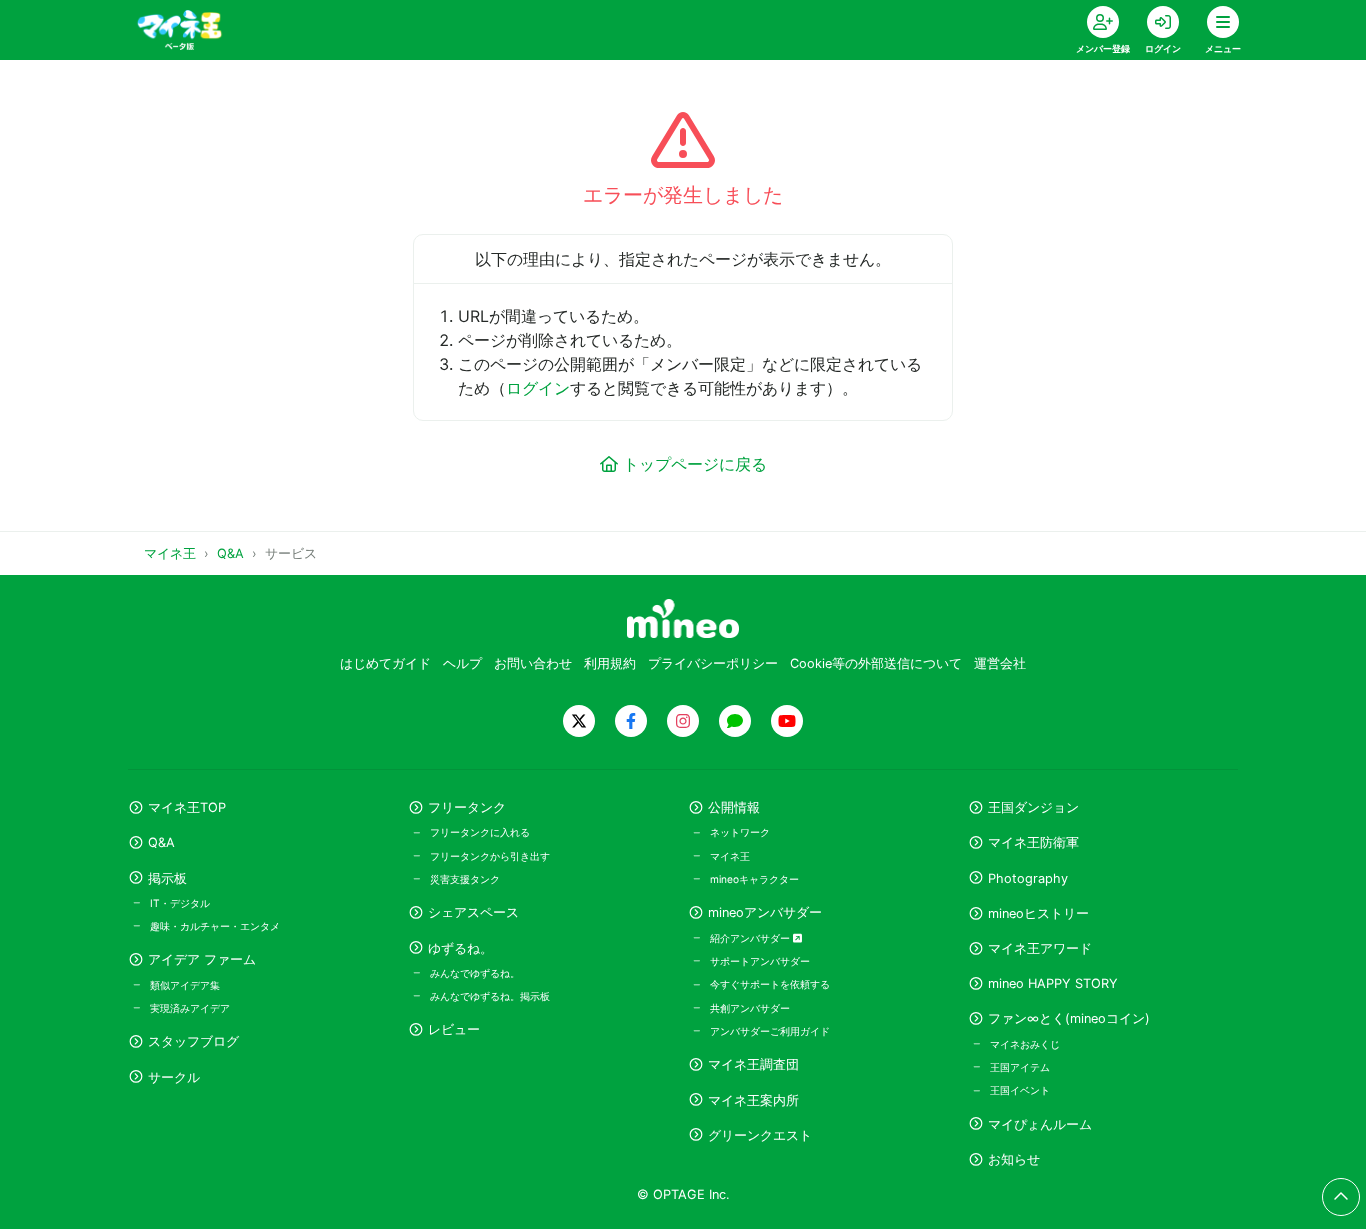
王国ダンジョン (1033, 807)
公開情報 (734, 807)
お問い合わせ (533, 663)
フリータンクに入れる (480, 832)
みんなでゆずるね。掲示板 (490, 996)
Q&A (161, 842)
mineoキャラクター (754, 879)
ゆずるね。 (460, 948)
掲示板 (167, 878)
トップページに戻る (695, 464)
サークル (174, 1077)
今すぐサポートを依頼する (770, 984)
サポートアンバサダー (760, 961)
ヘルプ (462, 663)
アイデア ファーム (202, 959)
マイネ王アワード (1040, 948)
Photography (1028, 878)
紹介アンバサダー (751, 938)
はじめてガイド (385, 663)
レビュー (454, 1029)
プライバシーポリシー (713, 663)
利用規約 (610, 663)
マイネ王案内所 (753, 1100)
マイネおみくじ (1025, 1044)
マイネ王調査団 (753, 1064)
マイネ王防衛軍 (1033, 842)
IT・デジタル (180, 903)
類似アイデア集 (185, 985)
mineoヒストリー (1038, 913)
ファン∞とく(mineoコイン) (1069, 1018)
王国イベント (1020, 1090)
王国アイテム (1020, 1067)
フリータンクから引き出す (490, 856)
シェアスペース (473, 912)
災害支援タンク (465, 879)
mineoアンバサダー (765, 912)
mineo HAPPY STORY (1053, 983)
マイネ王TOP (187, 807)
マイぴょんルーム (1040, 1124)
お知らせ (1014, 1159)
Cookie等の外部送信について (876, 663)
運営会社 (1000, 663)
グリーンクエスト (760, 1135)
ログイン (538, 388)
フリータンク (467, 807)
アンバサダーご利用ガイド (770, 1031)
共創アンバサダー (750, 1008)
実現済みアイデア (190, 1008)
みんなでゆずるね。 (475, 973)
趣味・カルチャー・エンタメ (215, 926)
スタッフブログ (193, 1041)
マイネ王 (730, 856)
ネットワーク (740, 832)
